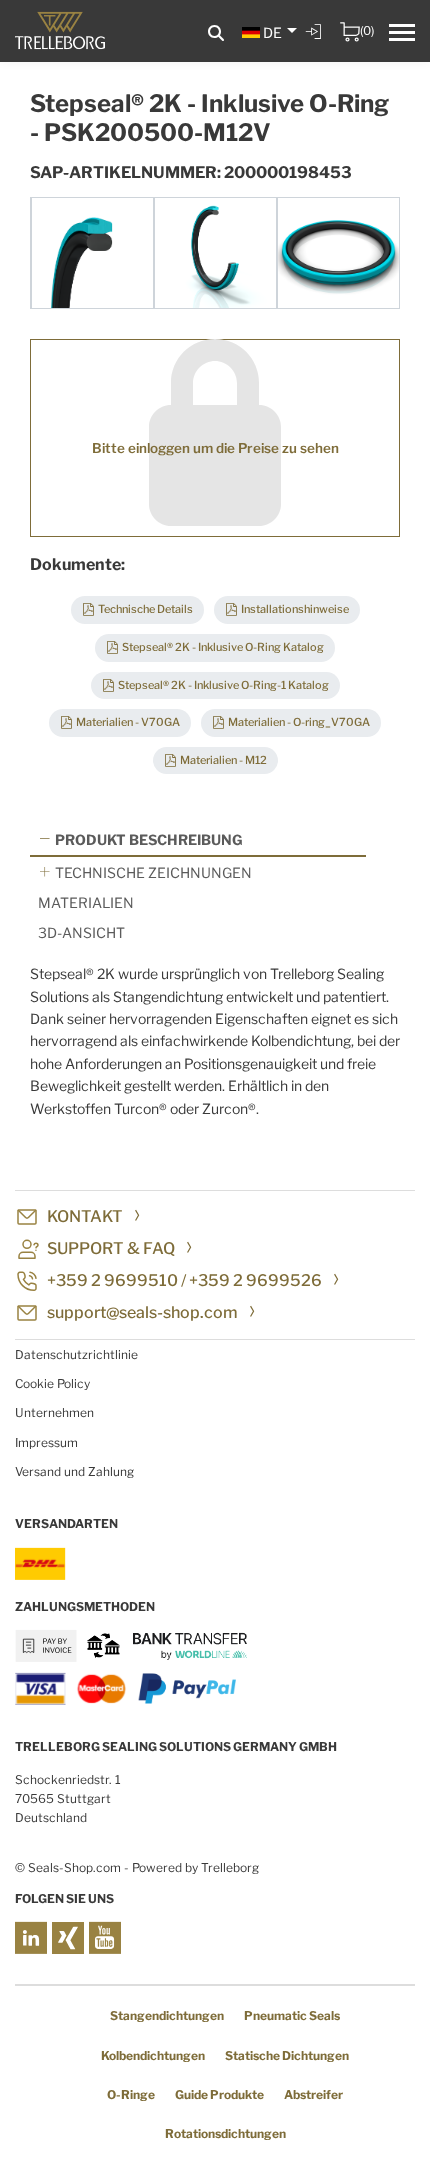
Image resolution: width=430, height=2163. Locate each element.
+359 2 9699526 (255, 1280)
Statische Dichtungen (287, 2055)
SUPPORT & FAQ (111, 1248)
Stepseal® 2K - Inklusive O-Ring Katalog (223, 647)
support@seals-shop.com (142, 1312)
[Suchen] (216, 33)
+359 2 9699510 (112, 1280)
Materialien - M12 (223, 760)
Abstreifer (313, 2094)
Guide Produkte (219, 2094)
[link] (316, 46)
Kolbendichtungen (153, 2055)
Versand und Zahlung (74, 1471)
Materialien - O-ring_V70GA (299, 722)
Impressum (46, 1442)
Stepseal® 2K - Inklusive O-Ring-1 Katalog (223, 685)
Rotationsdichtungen (225, 2133)
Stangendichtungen (167, 2015)
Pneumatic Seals (292, 2015)
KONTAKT (85, 1216)
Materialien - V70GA (128, 722)
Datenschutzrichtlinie (76, 1354)
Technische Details (145, 609)
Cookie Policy (52, 1383)
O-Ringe (131, 2094)
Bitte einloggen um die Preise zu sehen (215, 448)
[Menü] (402, 35)
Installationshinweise (295, 609)
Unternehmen (54, 1412)
